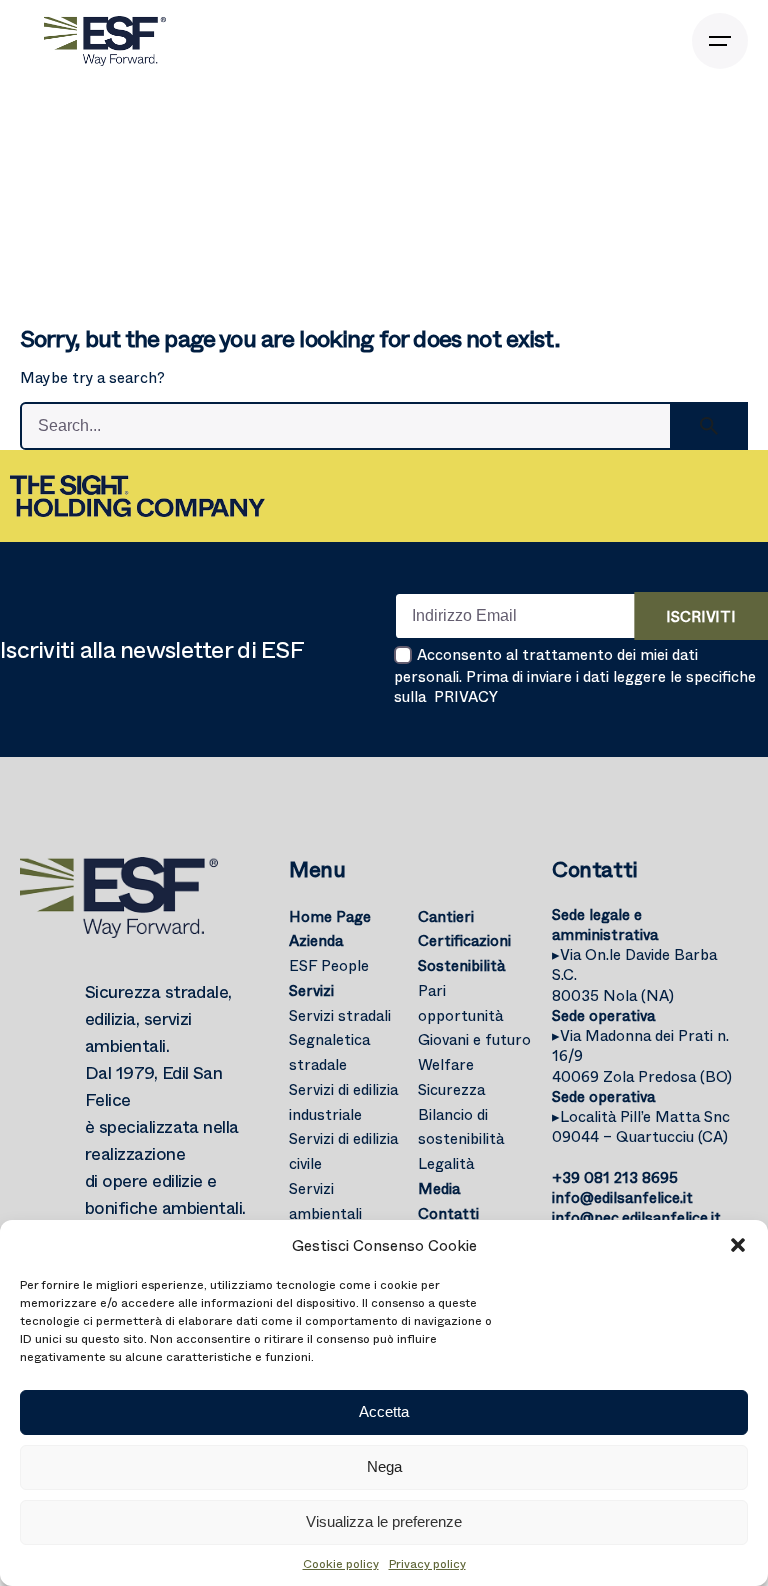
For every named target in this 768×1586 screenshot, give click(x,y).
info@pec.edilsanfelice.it (636, 1217)
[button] (738, 1245)
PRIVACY (466, 696)
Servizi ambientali (325, 1200)
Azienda (316, 940)
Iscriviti (701, 616)
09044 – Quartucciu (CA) (641, 1126)
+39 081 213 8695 (615, 1177)
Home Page (330, 916)
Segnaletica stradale (329, 1051)
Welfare (446, 1064)
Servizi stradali (340, 1015)
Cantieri (446, 916)
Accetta (384, 1411)
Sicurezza (451, 1089)
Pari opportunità (460, 1002)
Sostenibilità (461, 965)
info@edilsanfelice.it (622, 1197)
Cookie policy (341, 1563)
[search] (709, 426)
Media (439, 1188)
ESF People (329, 965)
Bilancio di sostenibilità (461, 1126)
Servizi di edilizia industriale (343, 1101)
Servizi (311, 990)
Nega (384, 1466)
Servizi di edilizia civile (343, 1150)
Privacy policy (427, 1563)
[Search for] (384, 426)
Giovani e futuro (474, 1039)
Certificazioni (464, 940)
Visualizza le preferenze (384, 1521)
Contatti (448, 1213)
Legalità (446, 1163)
